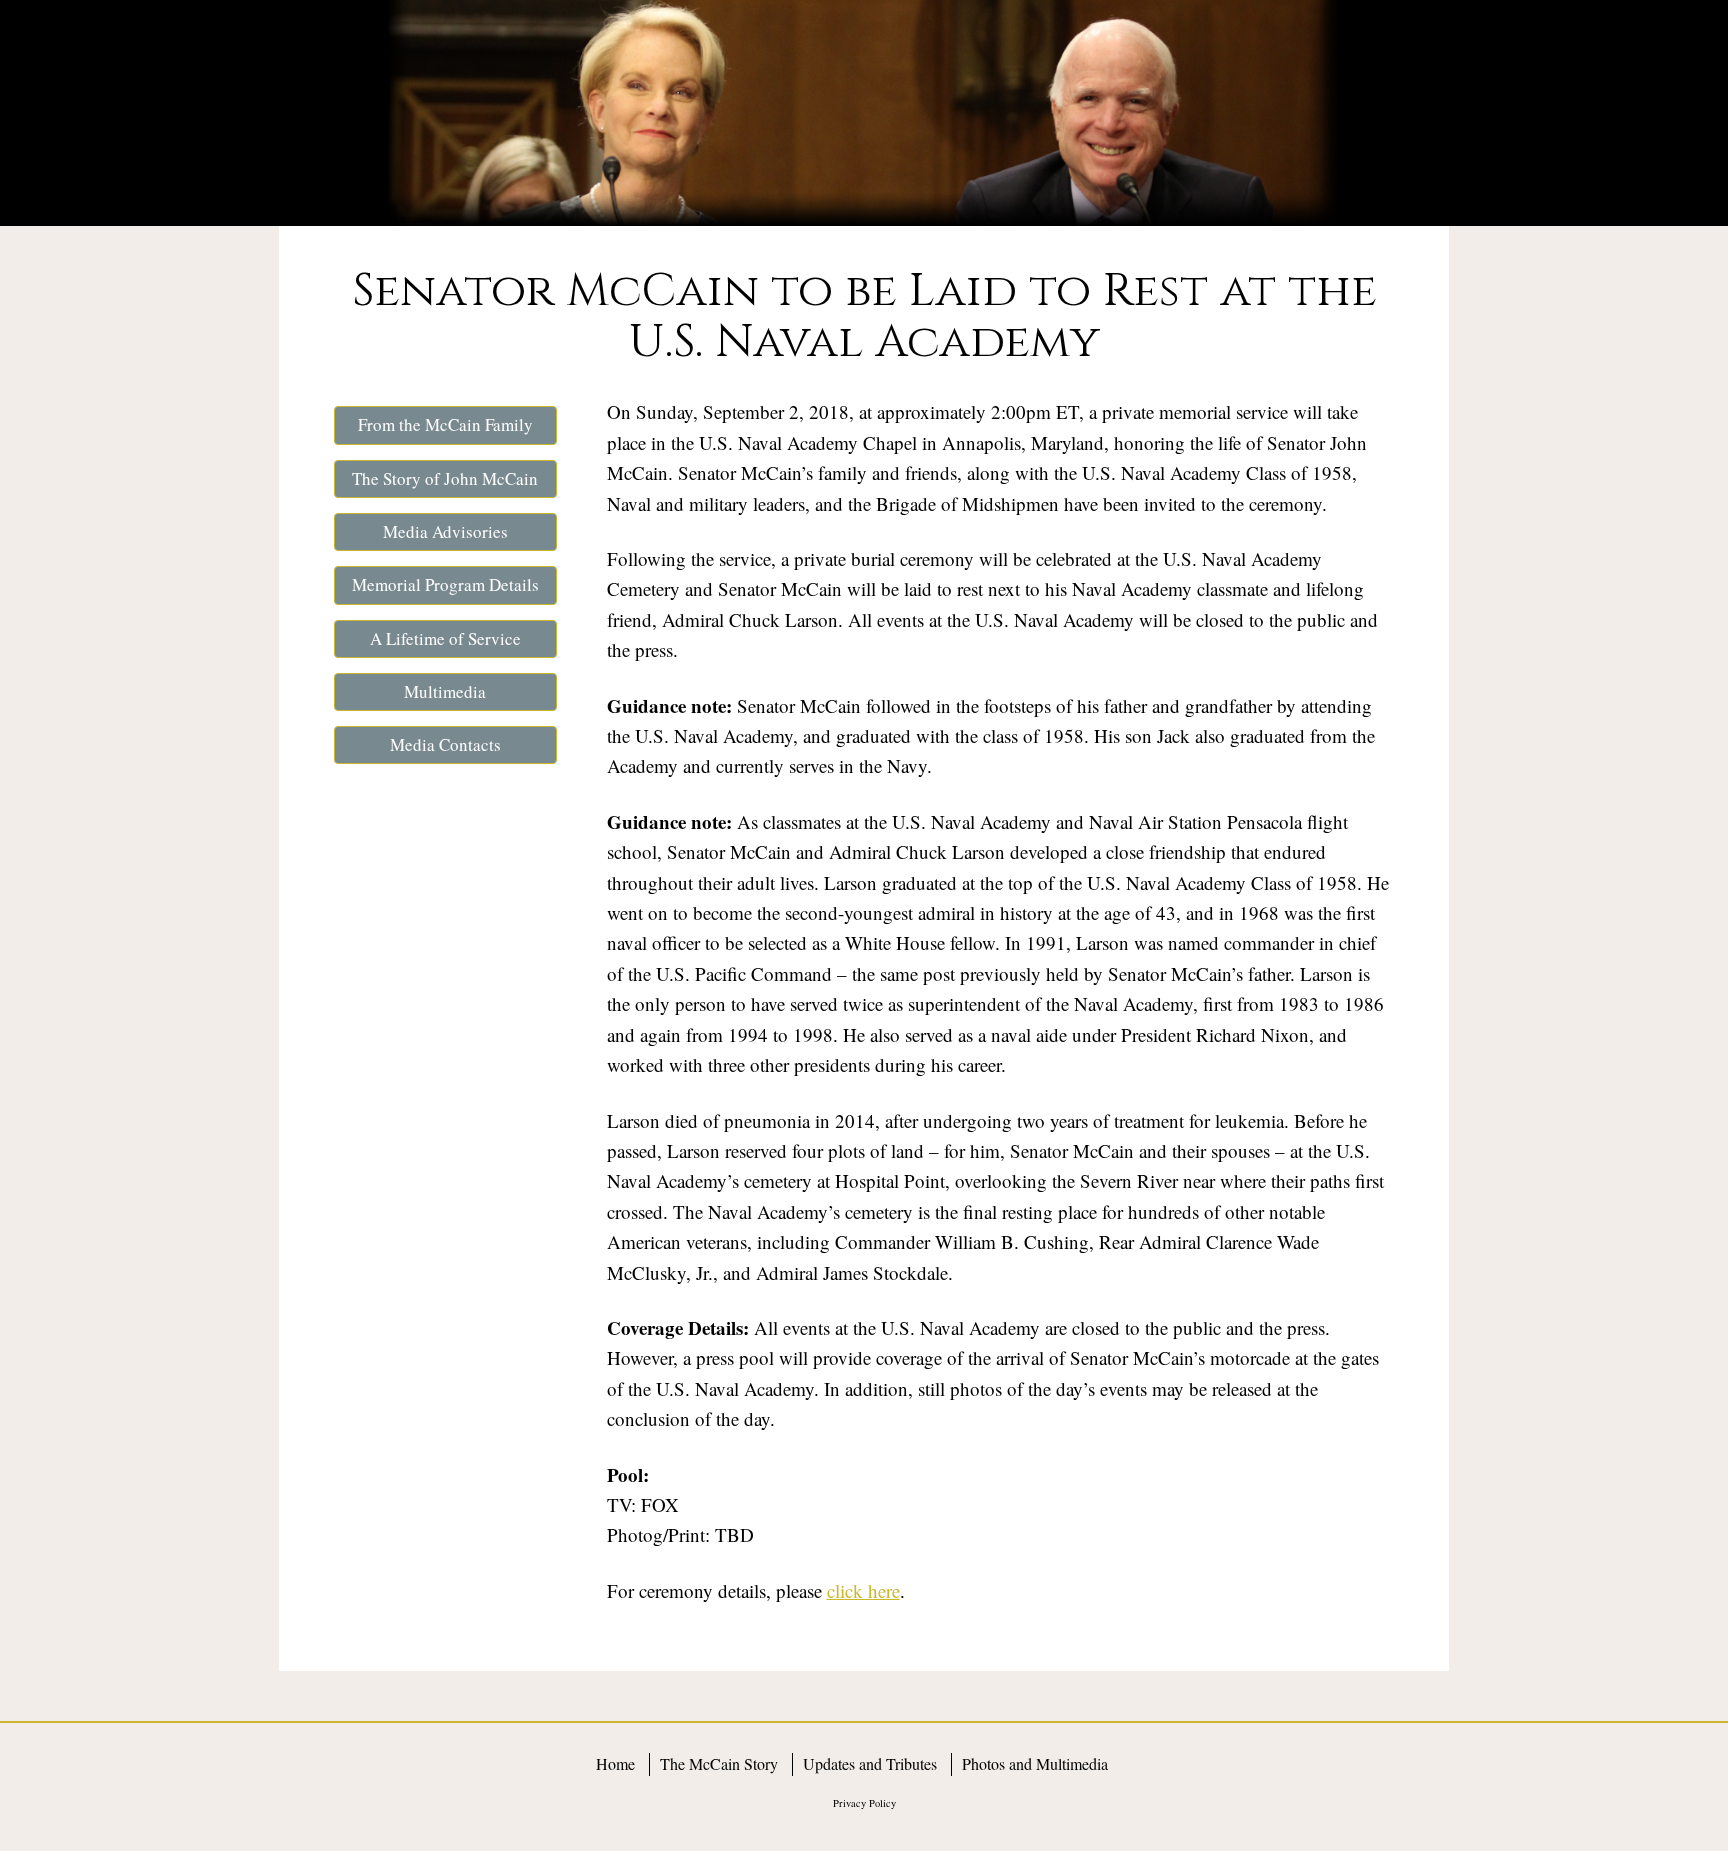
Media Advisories (445, 531)
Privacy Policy (864, 1803)
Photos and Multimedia (1035, 1763)
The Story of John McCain (445, 478)
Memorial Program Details (445, 584)
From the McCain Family (445, 424)
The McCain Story (719, 1763)
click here (863, 1590)
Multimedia (445, 691)
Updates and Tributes (870, 1763)
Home (615, 1763)
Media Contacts (445, 744)
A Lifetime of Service (445, 638)
